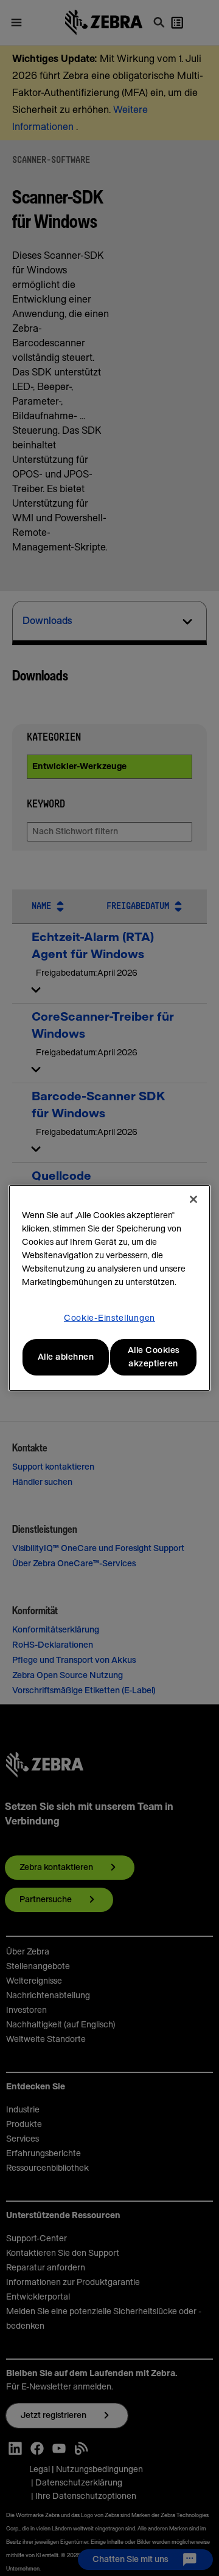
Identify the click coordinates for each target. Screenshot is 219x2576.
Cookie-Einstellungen (109, 1318)
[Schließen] (193, 1199)
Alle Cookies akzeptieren (154, 1357)
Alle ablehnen (66, 1357)
